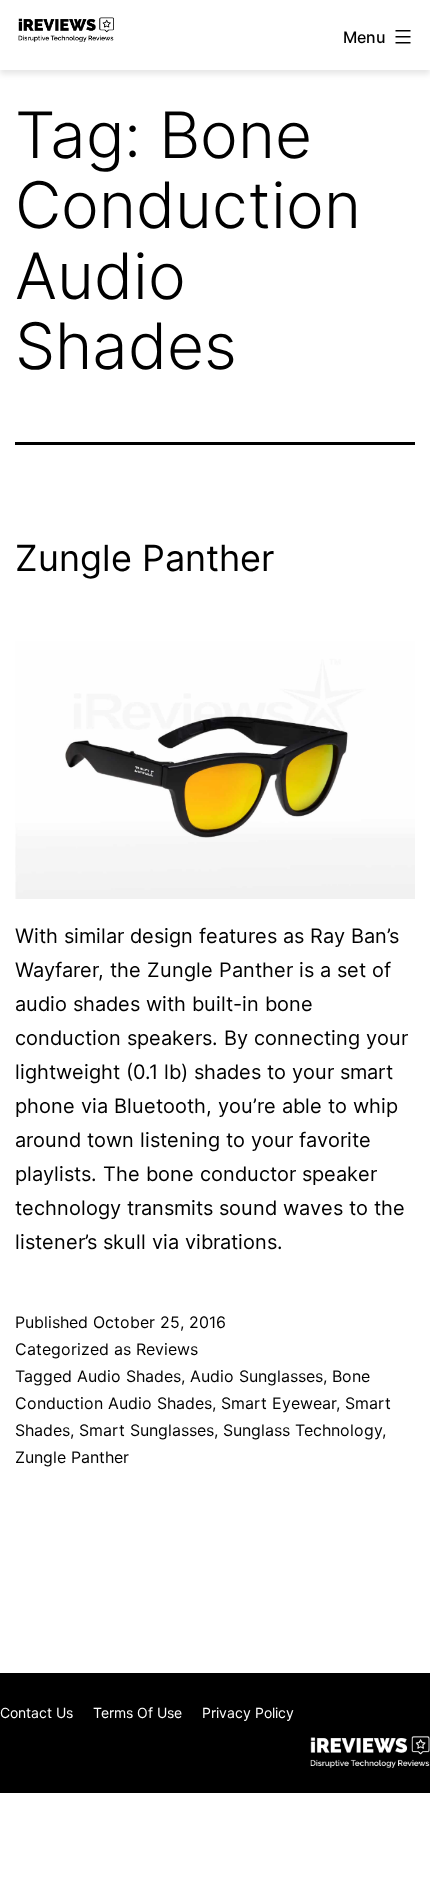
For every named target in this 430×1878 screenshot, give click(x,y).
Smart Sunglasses (146, 1430)
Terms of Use (137, 1712)
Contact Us (36, 1712)
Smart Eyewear (278, 1403)
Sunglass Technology (302, 1430)
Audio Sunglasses (256, 1376)
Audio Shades (129, 1376)
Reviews (167, 1349)
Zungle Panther (144, 558)
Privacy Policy (248, 1712)
